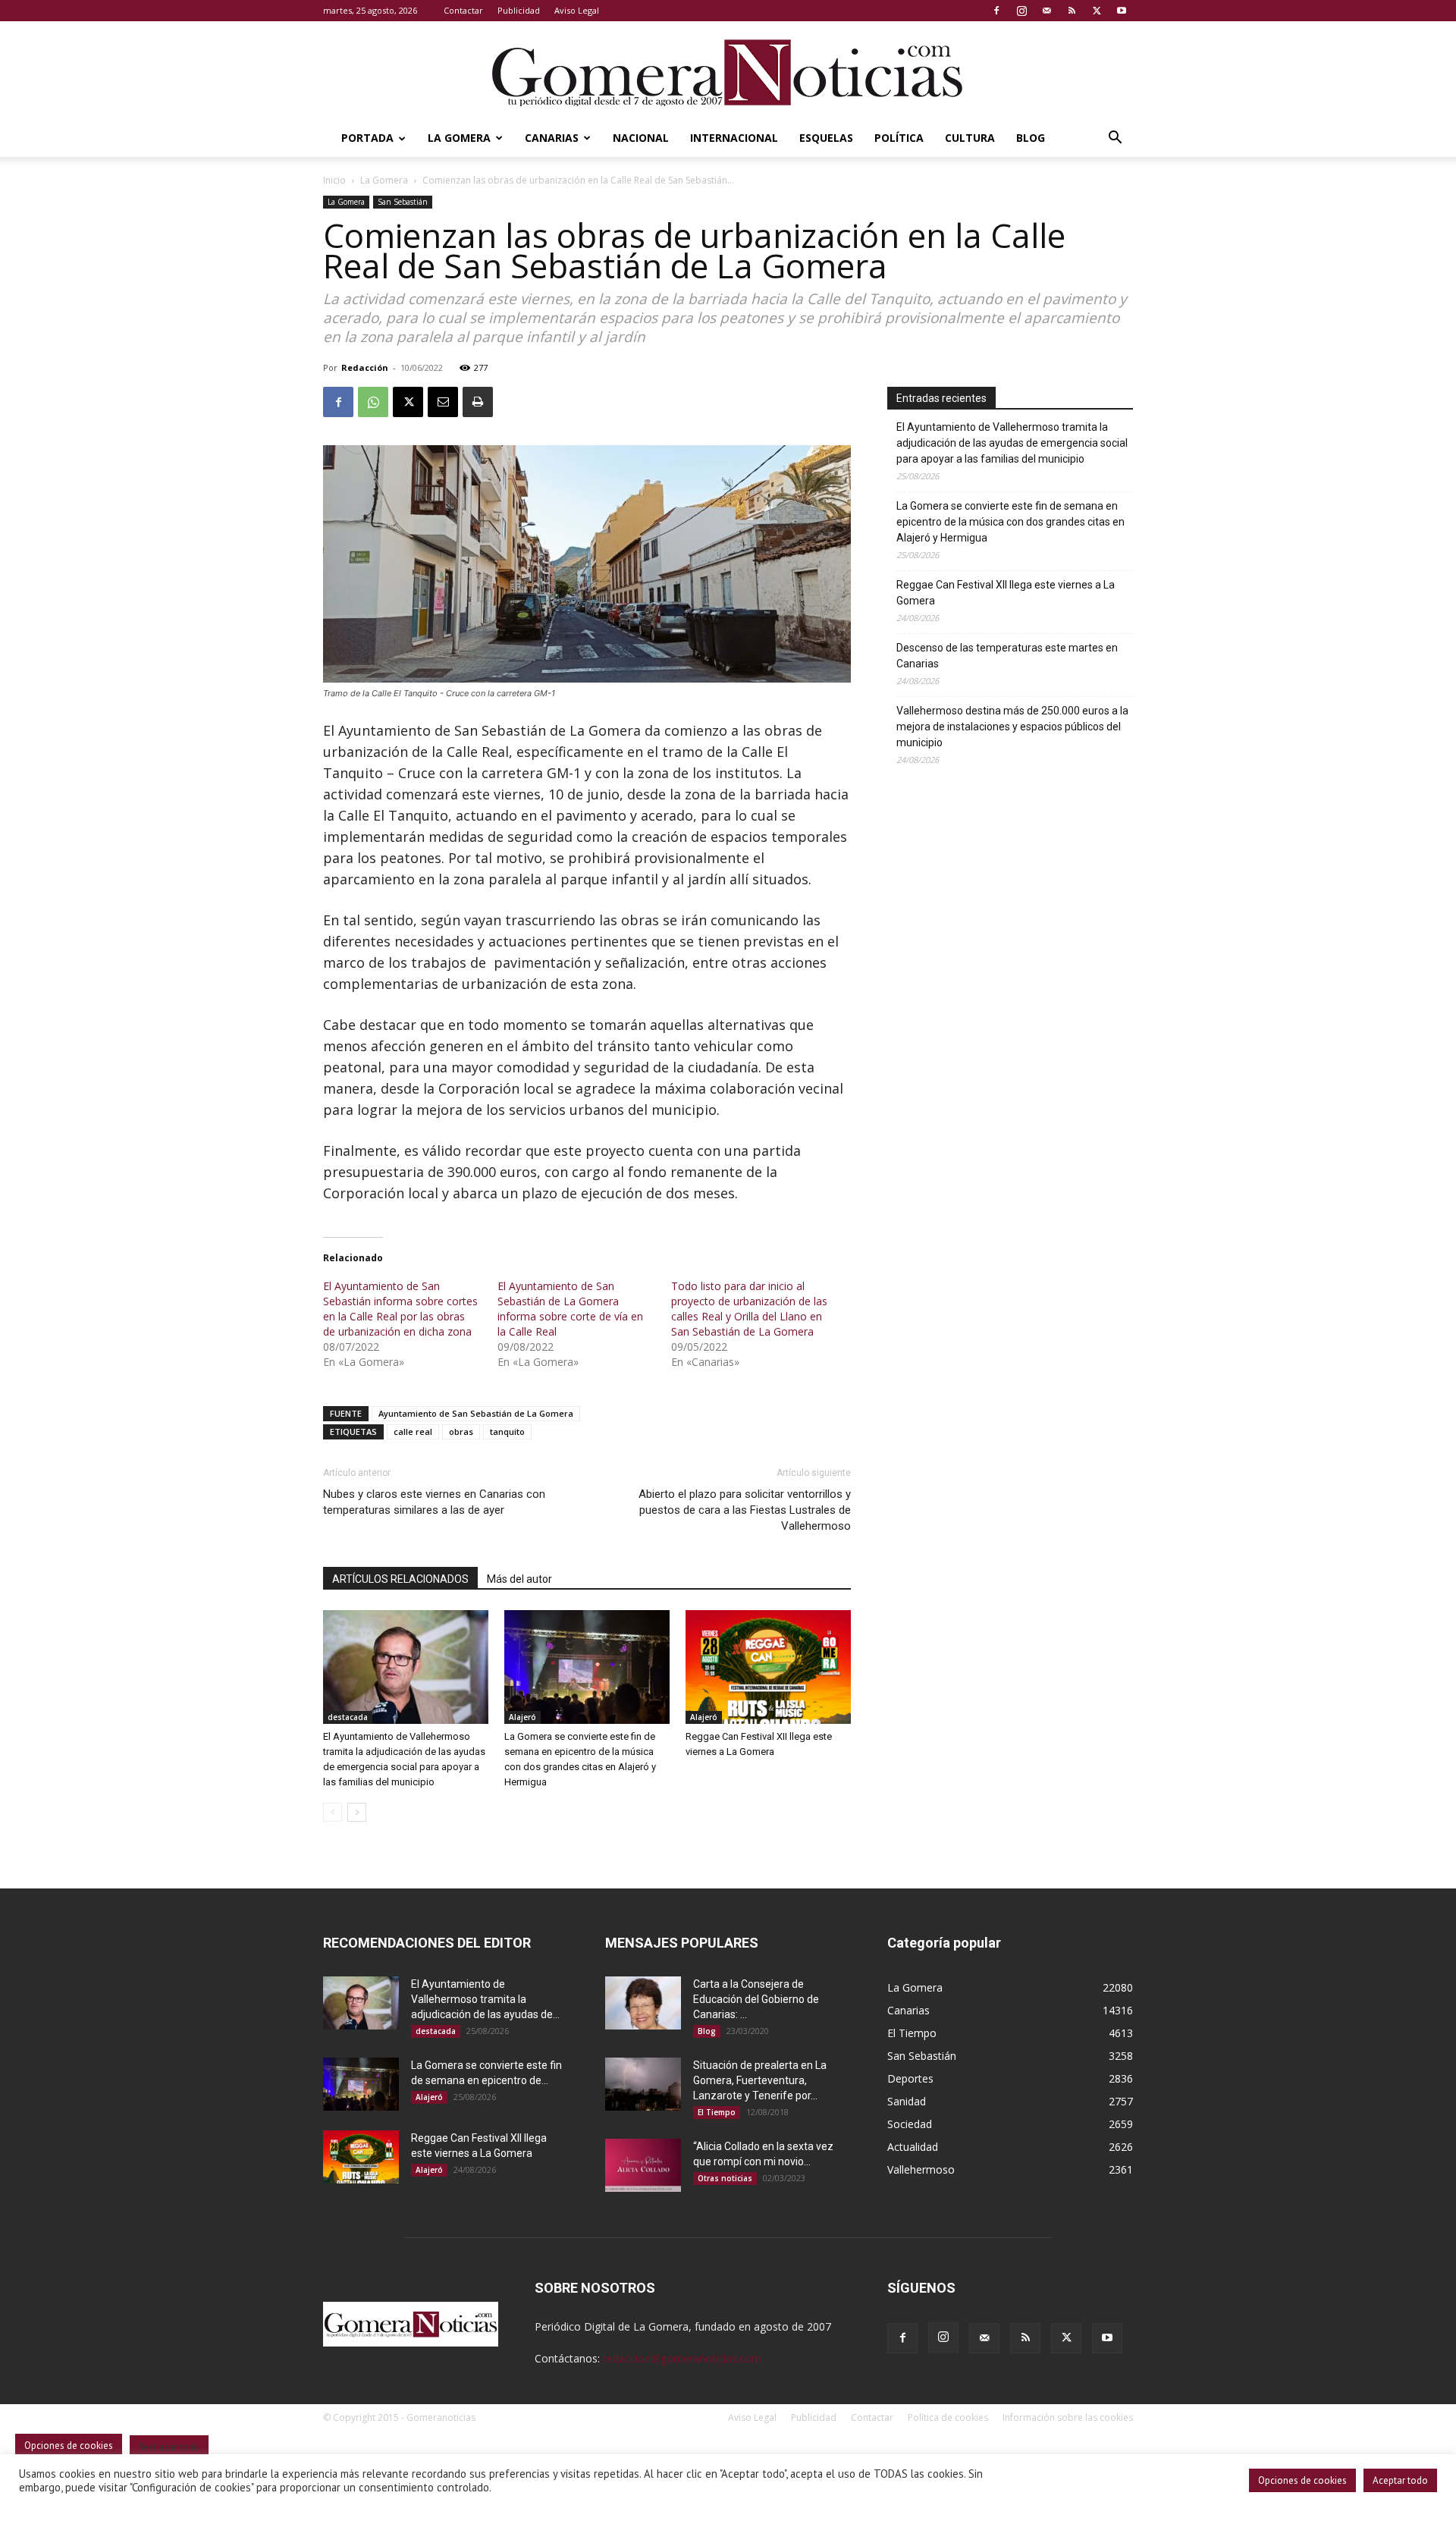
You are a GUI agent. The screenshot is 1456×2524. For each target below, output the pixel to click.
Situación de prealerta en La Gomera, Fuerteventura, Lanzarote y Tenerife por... (760, 2080)
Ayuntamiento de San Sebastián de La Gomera (476, 1413)
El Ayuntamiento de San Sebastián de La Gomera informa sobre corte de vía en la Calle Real (570, 1309)
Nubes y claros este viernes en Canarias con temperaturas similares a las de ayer (434, 1502)
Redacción (365, 367)
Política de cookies (948, 2417)
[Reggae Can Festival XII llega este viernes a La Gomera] (768, 1667)
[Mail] (1046, 11)
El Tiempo (717, 2112)
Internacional (734, 138)
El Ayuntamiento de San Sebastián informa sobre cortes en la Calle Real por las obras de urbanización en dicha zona (400, 1309)
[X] (1097, 11)
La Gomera (459, 138)
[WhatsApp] (373, 402)
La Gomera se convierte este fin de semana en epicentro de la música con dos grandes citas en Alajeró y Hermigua (1010, 522)
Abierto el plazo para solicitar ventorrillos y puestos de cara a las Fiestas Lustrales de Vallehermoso (745, 1510)
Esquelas (826, 138)
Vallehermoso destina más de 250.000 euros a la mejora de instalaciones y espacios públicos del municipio (1012, 727)
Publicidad (519, 10)
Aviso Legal (577, 10)
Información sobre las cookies (1068, 2417)
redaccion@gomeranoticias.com (682, 2358)
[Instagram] (1021, 11)
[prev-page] (333, 1812)
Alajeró (522, 1717)
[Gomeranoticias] (728, 72)
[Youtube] (1122, 11)
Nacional (641, 138)
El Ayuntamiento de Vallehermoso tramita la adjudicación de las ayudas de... (485, 1999)
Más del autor (519, 1579)
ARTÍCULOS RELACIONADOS (400, 1579)
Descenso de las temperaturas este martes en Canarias (1007, 656)
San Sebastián (403, 202)
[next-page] (357, 1812)
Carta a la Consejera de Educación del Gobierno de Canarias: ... (756, 1999)
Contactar (463, 10)
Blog (1031, 138)
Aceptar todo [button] (1400, 2480)
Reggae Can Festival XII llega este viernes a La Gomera (1006, 593)
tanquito (507, 1432)
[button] (1115, 139)
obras (461, 1432)
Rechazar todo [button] (169, 2447)
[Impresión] (478, 402)
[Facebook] (996, 11)
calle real (413, 1432)
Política (899, 138)
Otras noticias (725, 2178)
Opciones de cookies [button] (1302, 2480)
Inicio (334, 180)
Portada (367, 138)
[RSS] (1072, 11)
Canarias (552, 138)
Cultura (970, 138)
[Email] (443, 402)
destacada (348, 1717)
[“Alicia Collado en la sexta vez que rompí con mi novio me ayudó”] (643, 2165)
